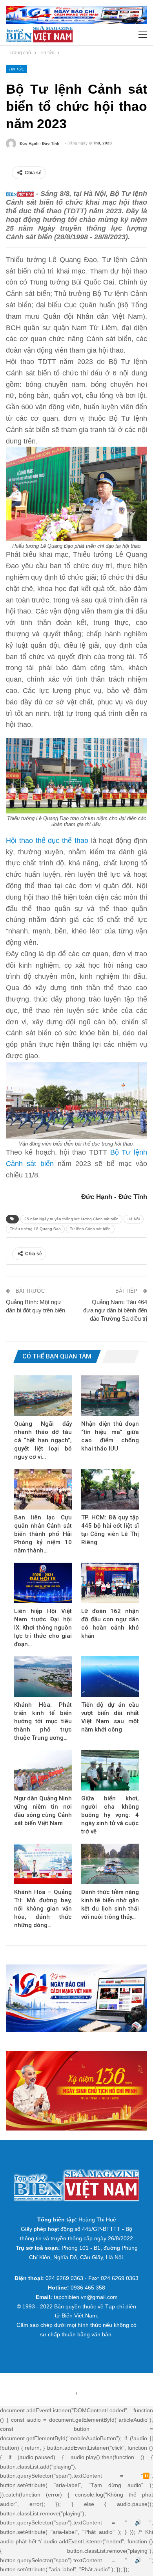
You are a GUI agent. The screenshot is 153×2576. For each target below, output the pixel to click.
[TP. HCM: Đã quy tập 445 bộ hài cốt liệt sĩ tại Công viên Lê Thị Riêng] (110, 1489)
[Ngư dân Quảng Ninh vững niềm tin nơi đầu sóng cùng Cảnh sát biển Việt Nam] (43, 1770)
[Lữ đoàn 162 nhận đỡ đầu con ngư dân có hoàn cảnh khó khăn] (110, 1583)
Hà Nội (134, 1219)
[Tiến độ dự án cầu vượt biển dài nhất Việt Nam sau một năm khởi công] (110, 1677)
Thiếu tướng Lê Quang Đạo (35, 1229)
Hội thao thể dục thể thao (47, 841)
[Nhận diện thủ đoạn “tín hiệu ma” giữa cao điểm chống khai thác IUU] (110, 1396)
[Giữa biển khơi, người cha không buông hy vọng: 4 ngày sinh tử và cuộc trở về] (110, 1770)
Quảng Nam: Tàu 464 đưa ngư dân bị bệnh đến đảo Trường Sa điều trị (115, 1310)
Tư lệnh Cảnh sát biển (90, 1229)
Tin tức (16, 69)
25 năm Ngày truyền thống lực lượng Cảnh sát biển (71, 1219)
